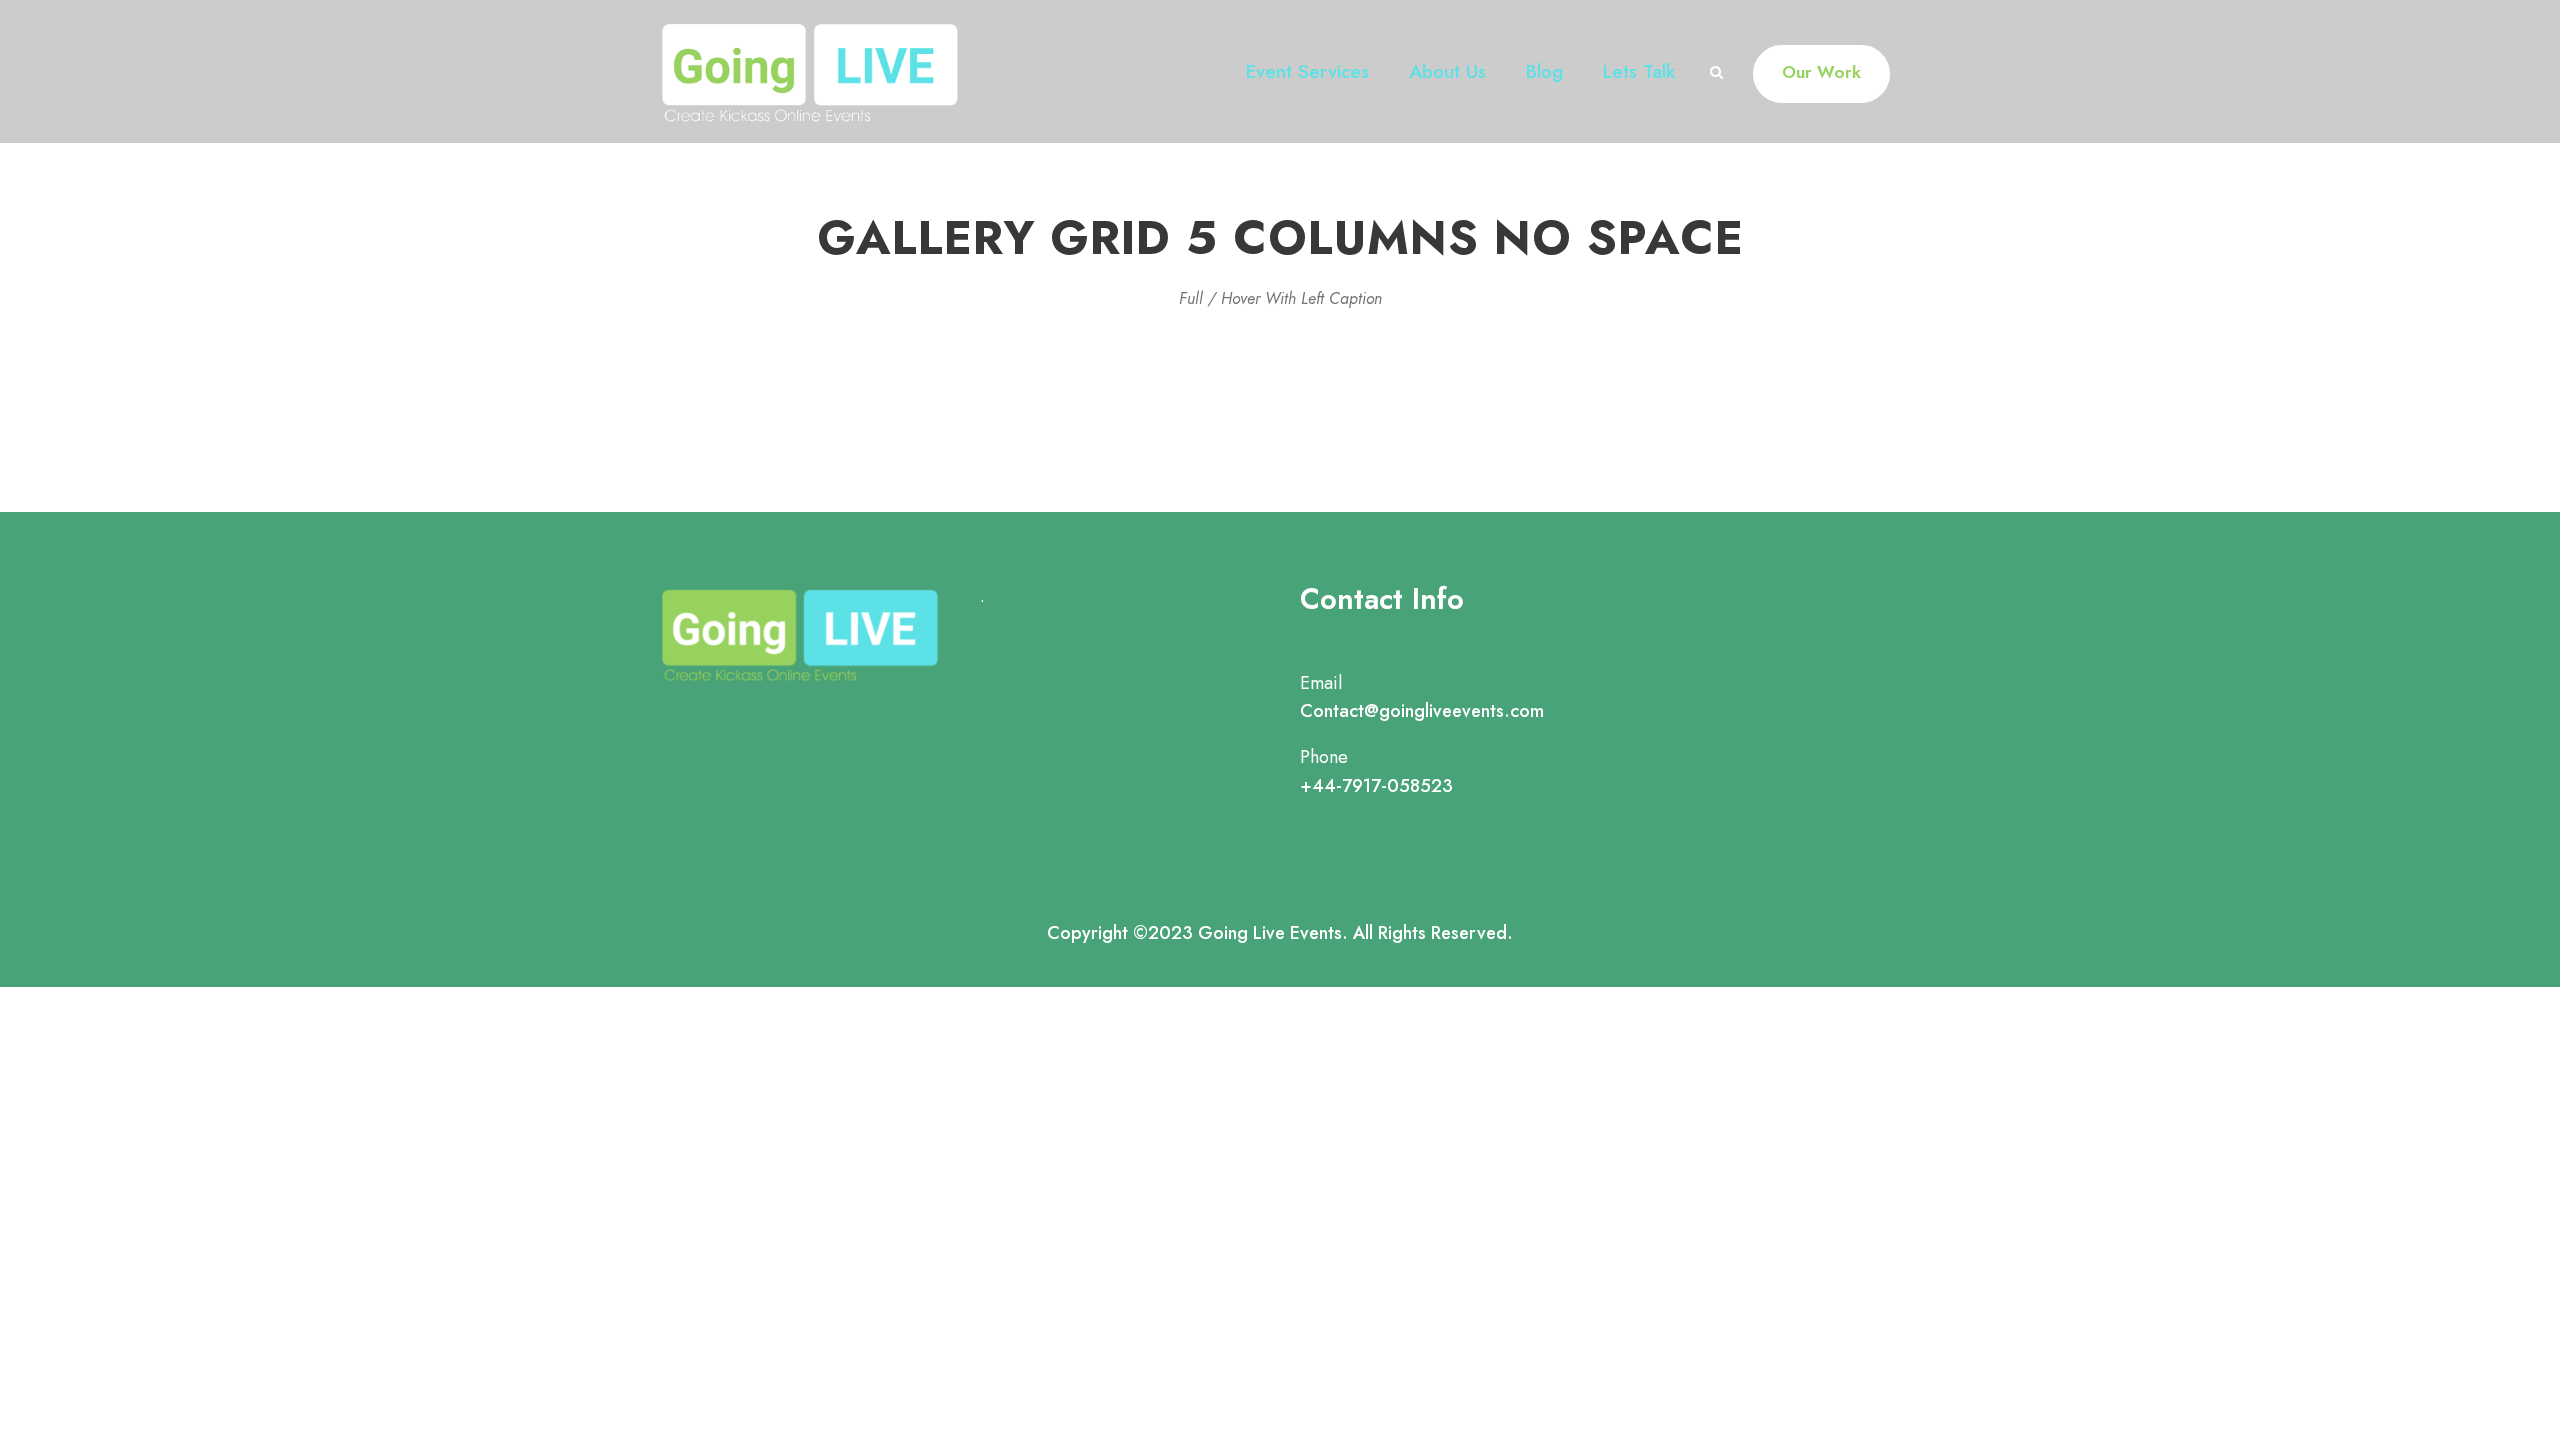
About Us (1447, 71)
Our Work (1821, 72)
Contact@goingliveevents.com (1422, 711)
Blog (1544, 71)
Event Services (1307, 71)
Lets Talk (1639, 71)
